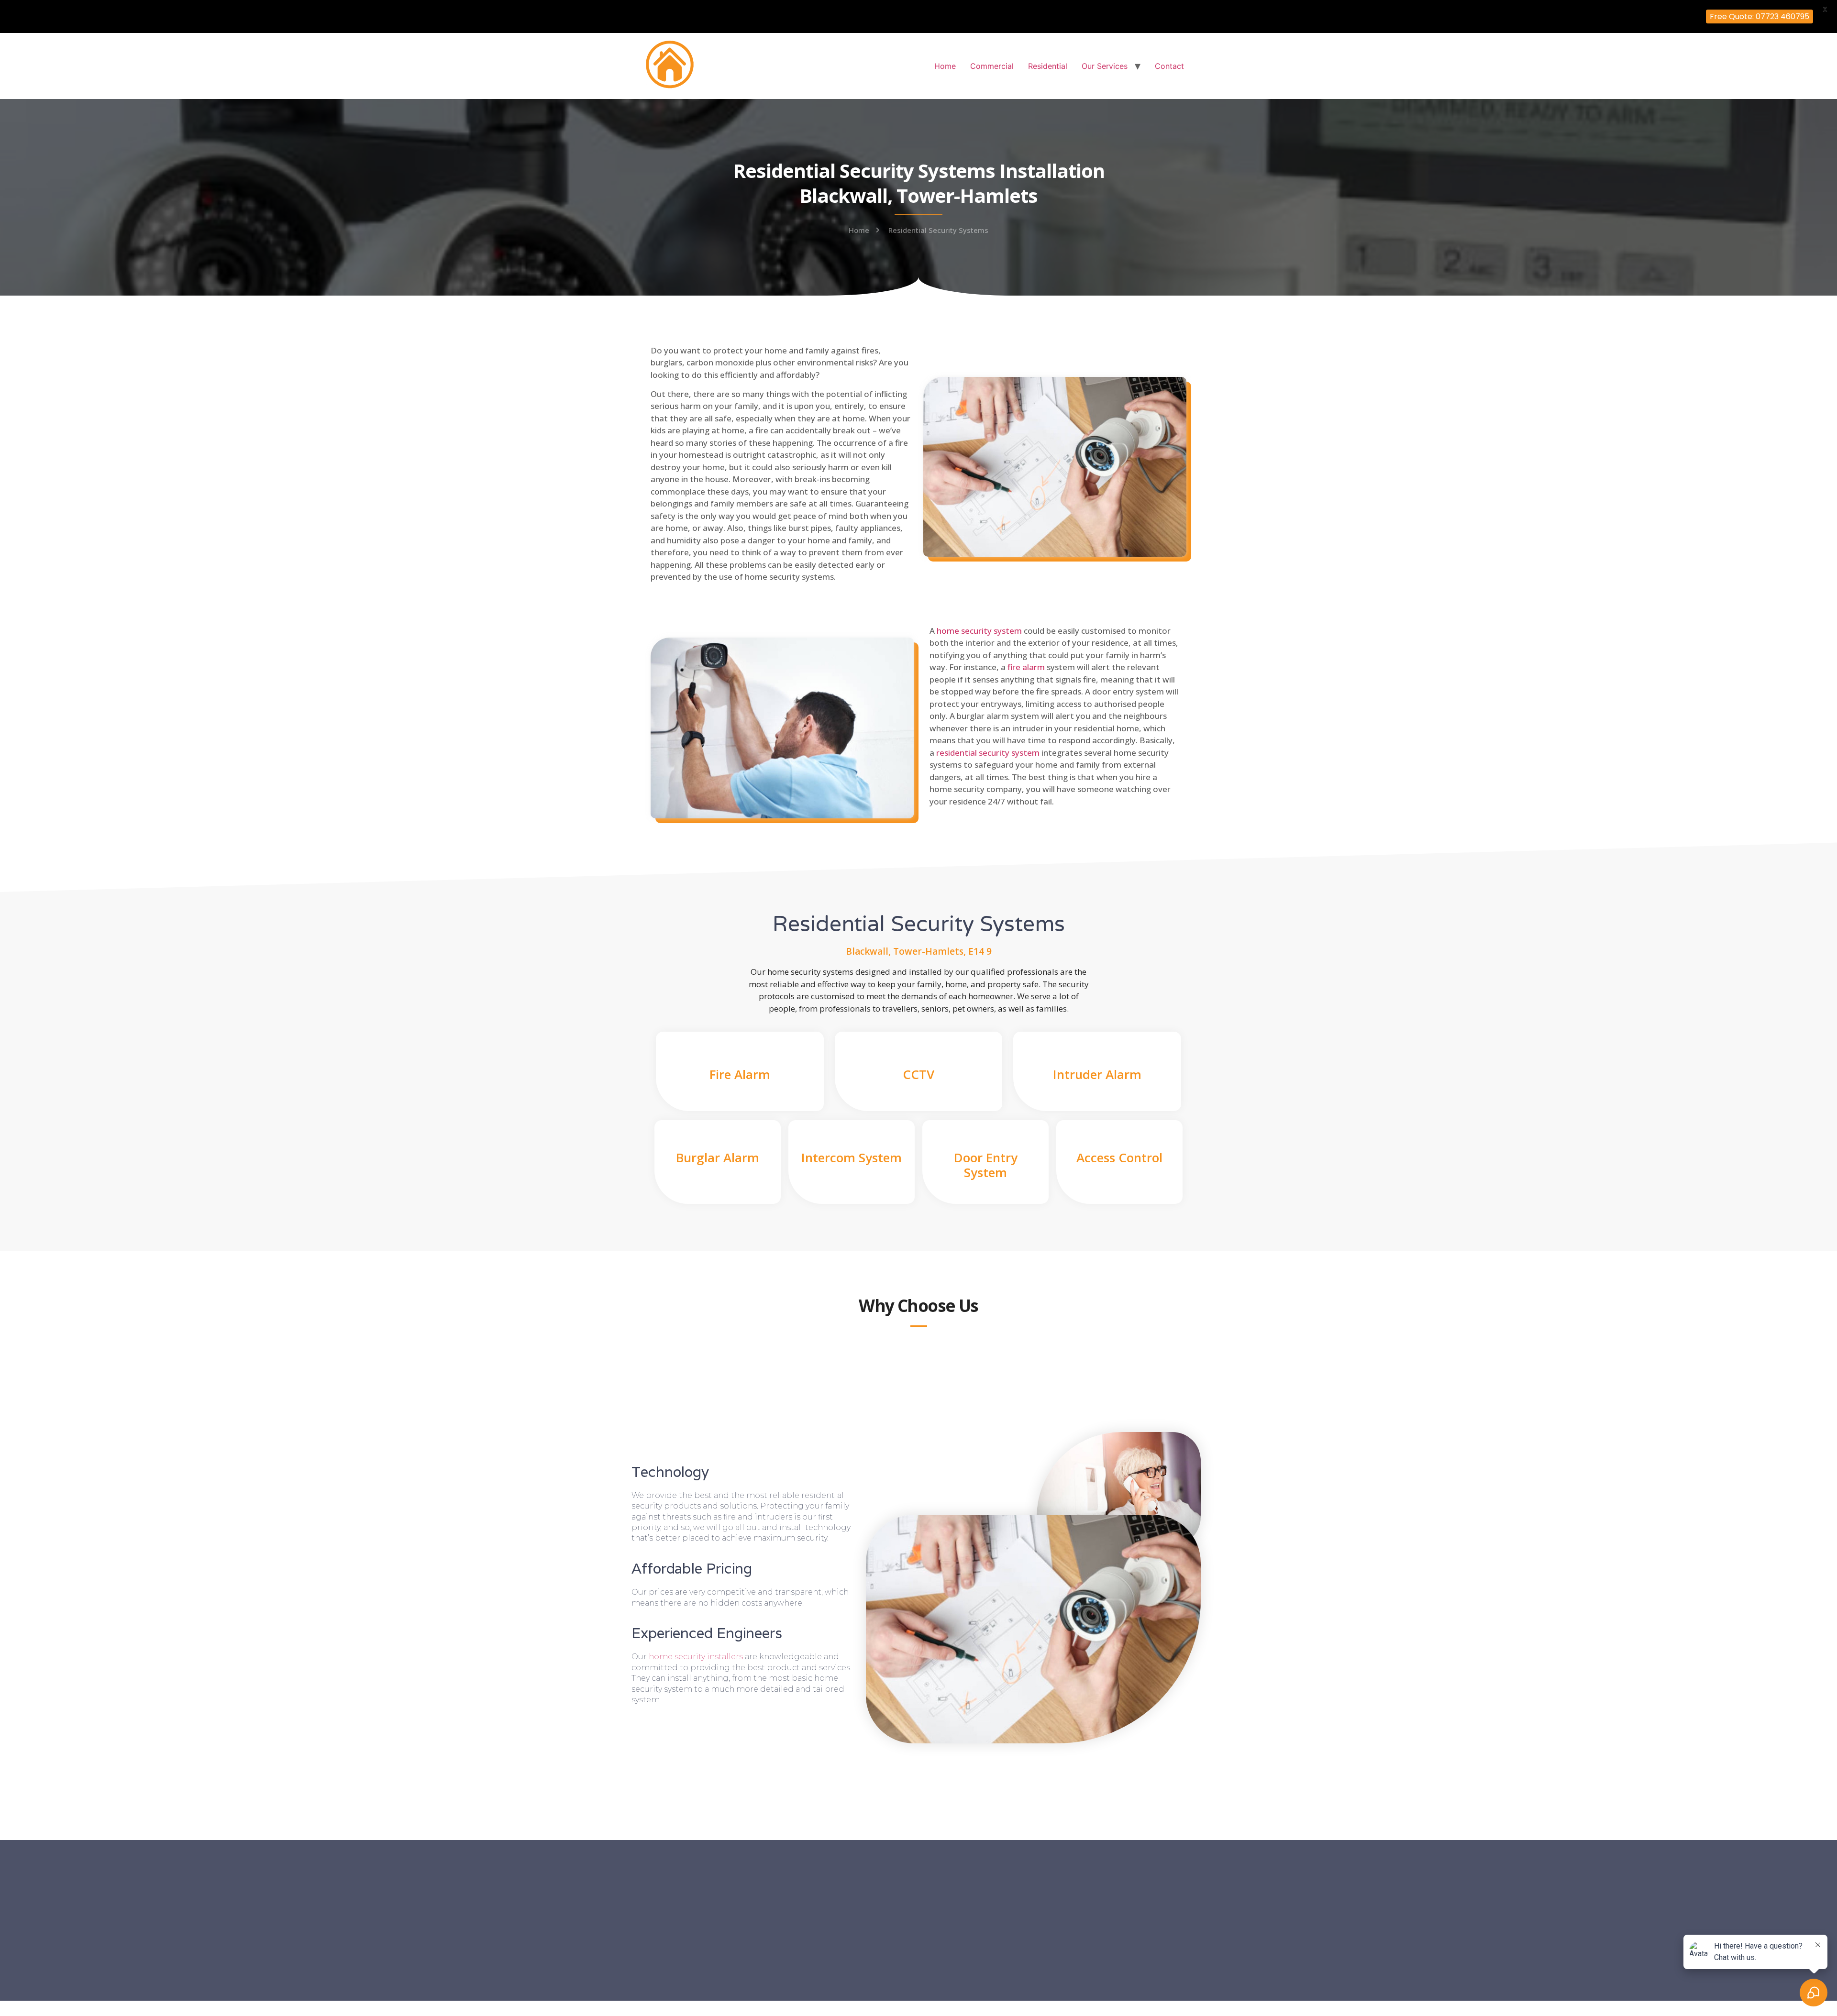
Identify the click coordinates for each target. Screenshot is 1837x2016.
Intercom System (852, 1157)
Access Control (1119, 1157)
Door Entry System (986, 1165)
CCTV (918, 1074)
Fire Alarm (740, 1074)
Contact (1169, 66)
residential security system (988, 753)
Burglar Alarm (718, 1157)
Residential (1048, 66)
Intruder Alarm (1097, 1074)
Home (945, 66)
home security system (979, 631)
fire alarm (1026, 667)
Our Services (1105, 66)
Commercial (992, 66)
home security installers (696, 1657)
